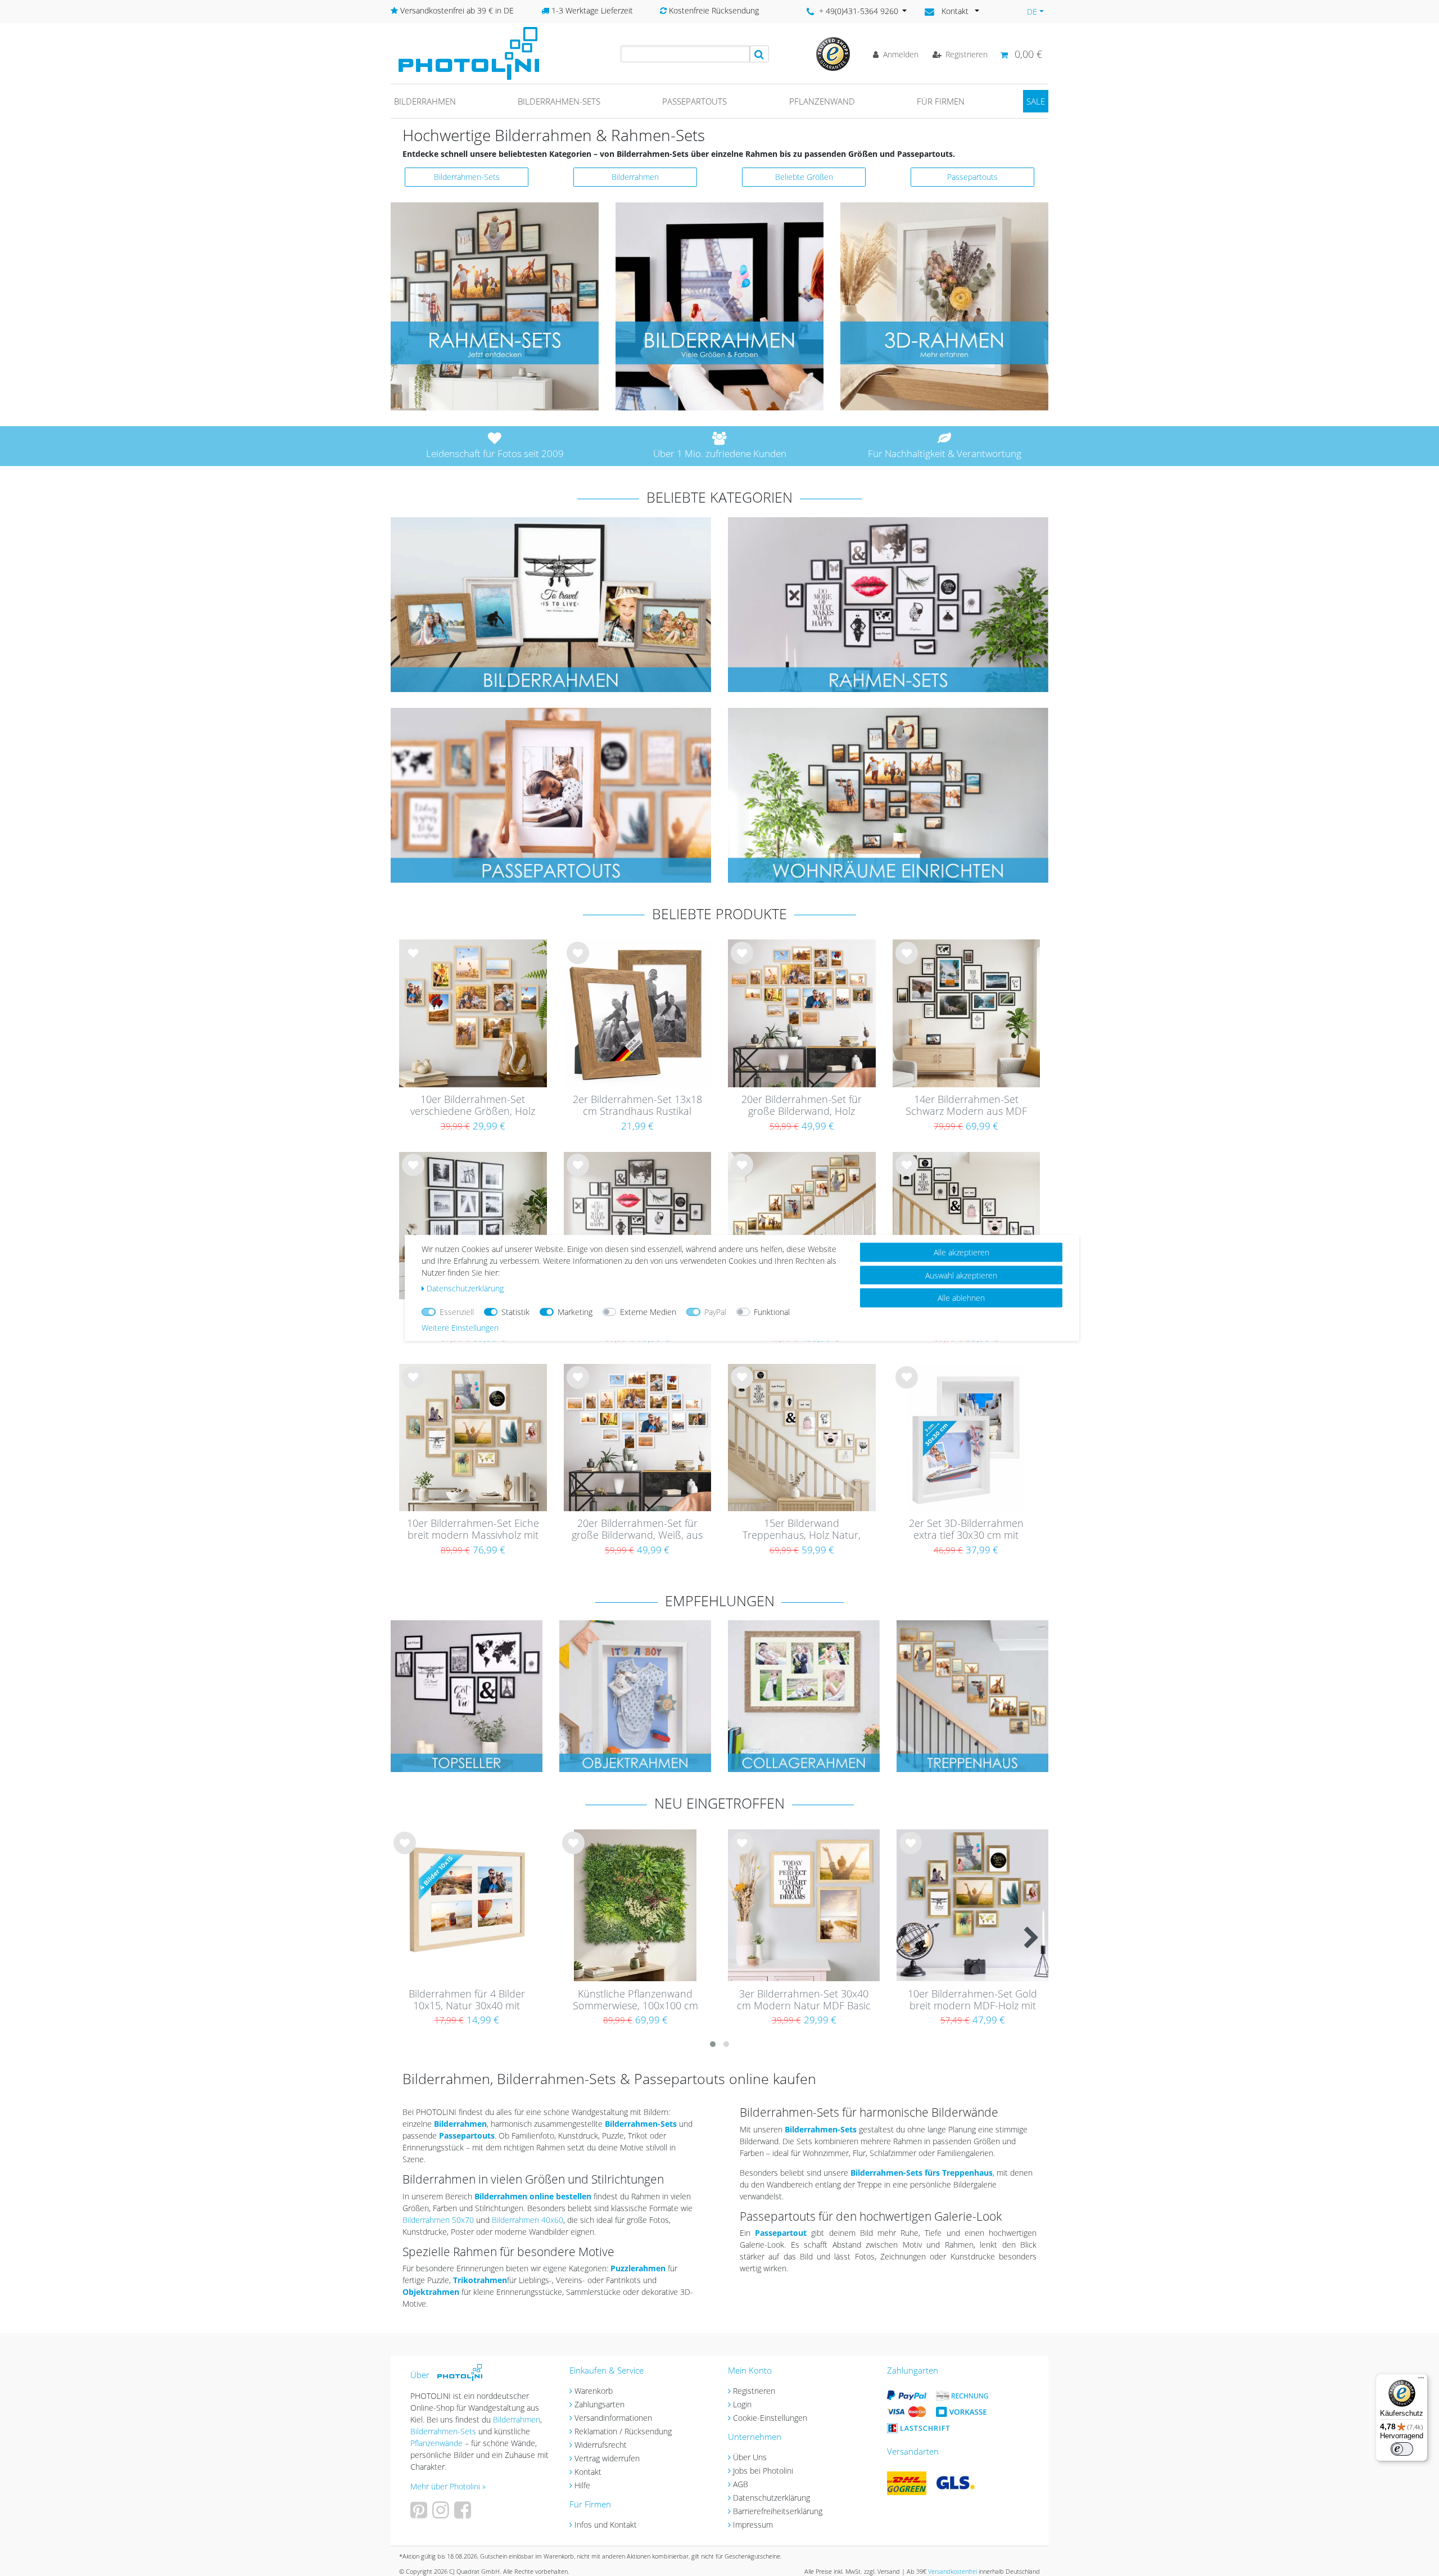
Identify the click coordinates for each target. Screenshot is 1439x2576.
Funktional (772, 1312)
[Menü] (1421, 2380)
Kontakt (588, 2472)
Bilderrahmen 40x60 (528, 2220)
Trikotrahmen (480, 2280)
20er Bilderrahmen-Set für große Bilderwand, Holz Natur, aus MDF (802, 1106)
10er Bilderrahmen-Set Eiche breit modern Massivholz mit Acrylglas (473, 1530)
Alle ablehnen (961, 1298)
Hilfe (582, 2485)
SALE (1036, 101)
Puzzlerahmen (638, 2268)
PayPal (715, 1312)
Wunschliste (413, 962)
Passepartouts (694, 101)
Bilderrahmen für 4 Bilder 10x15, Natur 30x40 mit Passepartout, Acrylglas (467, 2000)
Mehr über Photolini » (448, 2486)
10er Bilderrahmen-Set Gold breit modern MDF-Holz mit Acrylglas (972, 2000)
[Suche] (759, 54)
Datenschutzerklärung (771, 2498)
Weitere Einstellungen (460, 1328)
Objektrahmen (431, 2292)
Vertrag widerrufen (607, 2458)
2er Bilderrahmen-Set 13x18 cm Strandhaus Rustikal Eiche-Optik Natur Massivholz (637, 1106)
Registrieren (754, 2391)
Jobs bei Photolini (763, 2471)
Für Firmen (941, 101)
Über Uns (750, 2457)
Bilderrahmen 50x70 (438, 2220)
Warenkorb (594, 2391)
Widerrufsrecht (601, 2445)
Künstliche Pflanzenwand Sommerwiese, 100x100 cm (635, 2000)
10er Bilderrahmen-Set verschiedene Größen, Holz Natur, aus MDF (473, 1106)
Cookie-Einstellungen (770, 2418)
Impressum (753, 2525)
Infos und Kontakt (606, 2525)
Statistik (515, 1312)
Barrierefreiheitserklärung (778, 2511)
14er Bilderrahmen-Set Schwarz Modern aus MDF (966, 1106)
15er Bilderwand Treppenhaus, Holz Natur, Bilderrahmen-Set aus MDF (802, 1530)
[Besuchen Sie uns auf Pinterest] (420, 2514)
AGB (741, 2484)
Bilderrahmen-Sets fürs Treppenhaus (922, 2173)
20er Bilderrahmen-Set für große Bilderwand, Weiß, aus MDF (637, 1530)
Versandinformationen (613, 2418)
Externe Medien (648, 1312)
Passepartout (781, 2233)
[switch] (1402, 2449)
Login (742, 2404)
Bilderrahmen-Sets (559, 101)
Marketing (575, 1312)
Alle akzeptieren (961, 1252)
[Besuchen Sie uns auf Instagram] (442, 2514)
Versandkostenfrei (952, 2571)
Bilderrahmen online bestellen (533, 2196)
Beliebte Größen (804, 177)
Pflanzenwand (822, 101)
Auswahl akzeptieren (961, 1275)
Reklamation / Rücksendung (623, 2431)
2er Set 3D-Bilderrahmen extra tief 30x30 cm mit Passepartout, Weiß (966, 1530)
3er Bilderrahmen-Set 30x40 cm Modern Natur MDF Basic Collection (804, 2000)
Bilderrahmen (425, 101)
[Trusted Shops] (833, 53)
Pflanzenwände (438, 2443)
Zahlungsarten (599, 2404)
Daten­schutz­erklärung (465, 1288)
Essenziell (457, 1312)
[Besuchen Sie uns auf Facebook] (464, 2514)
